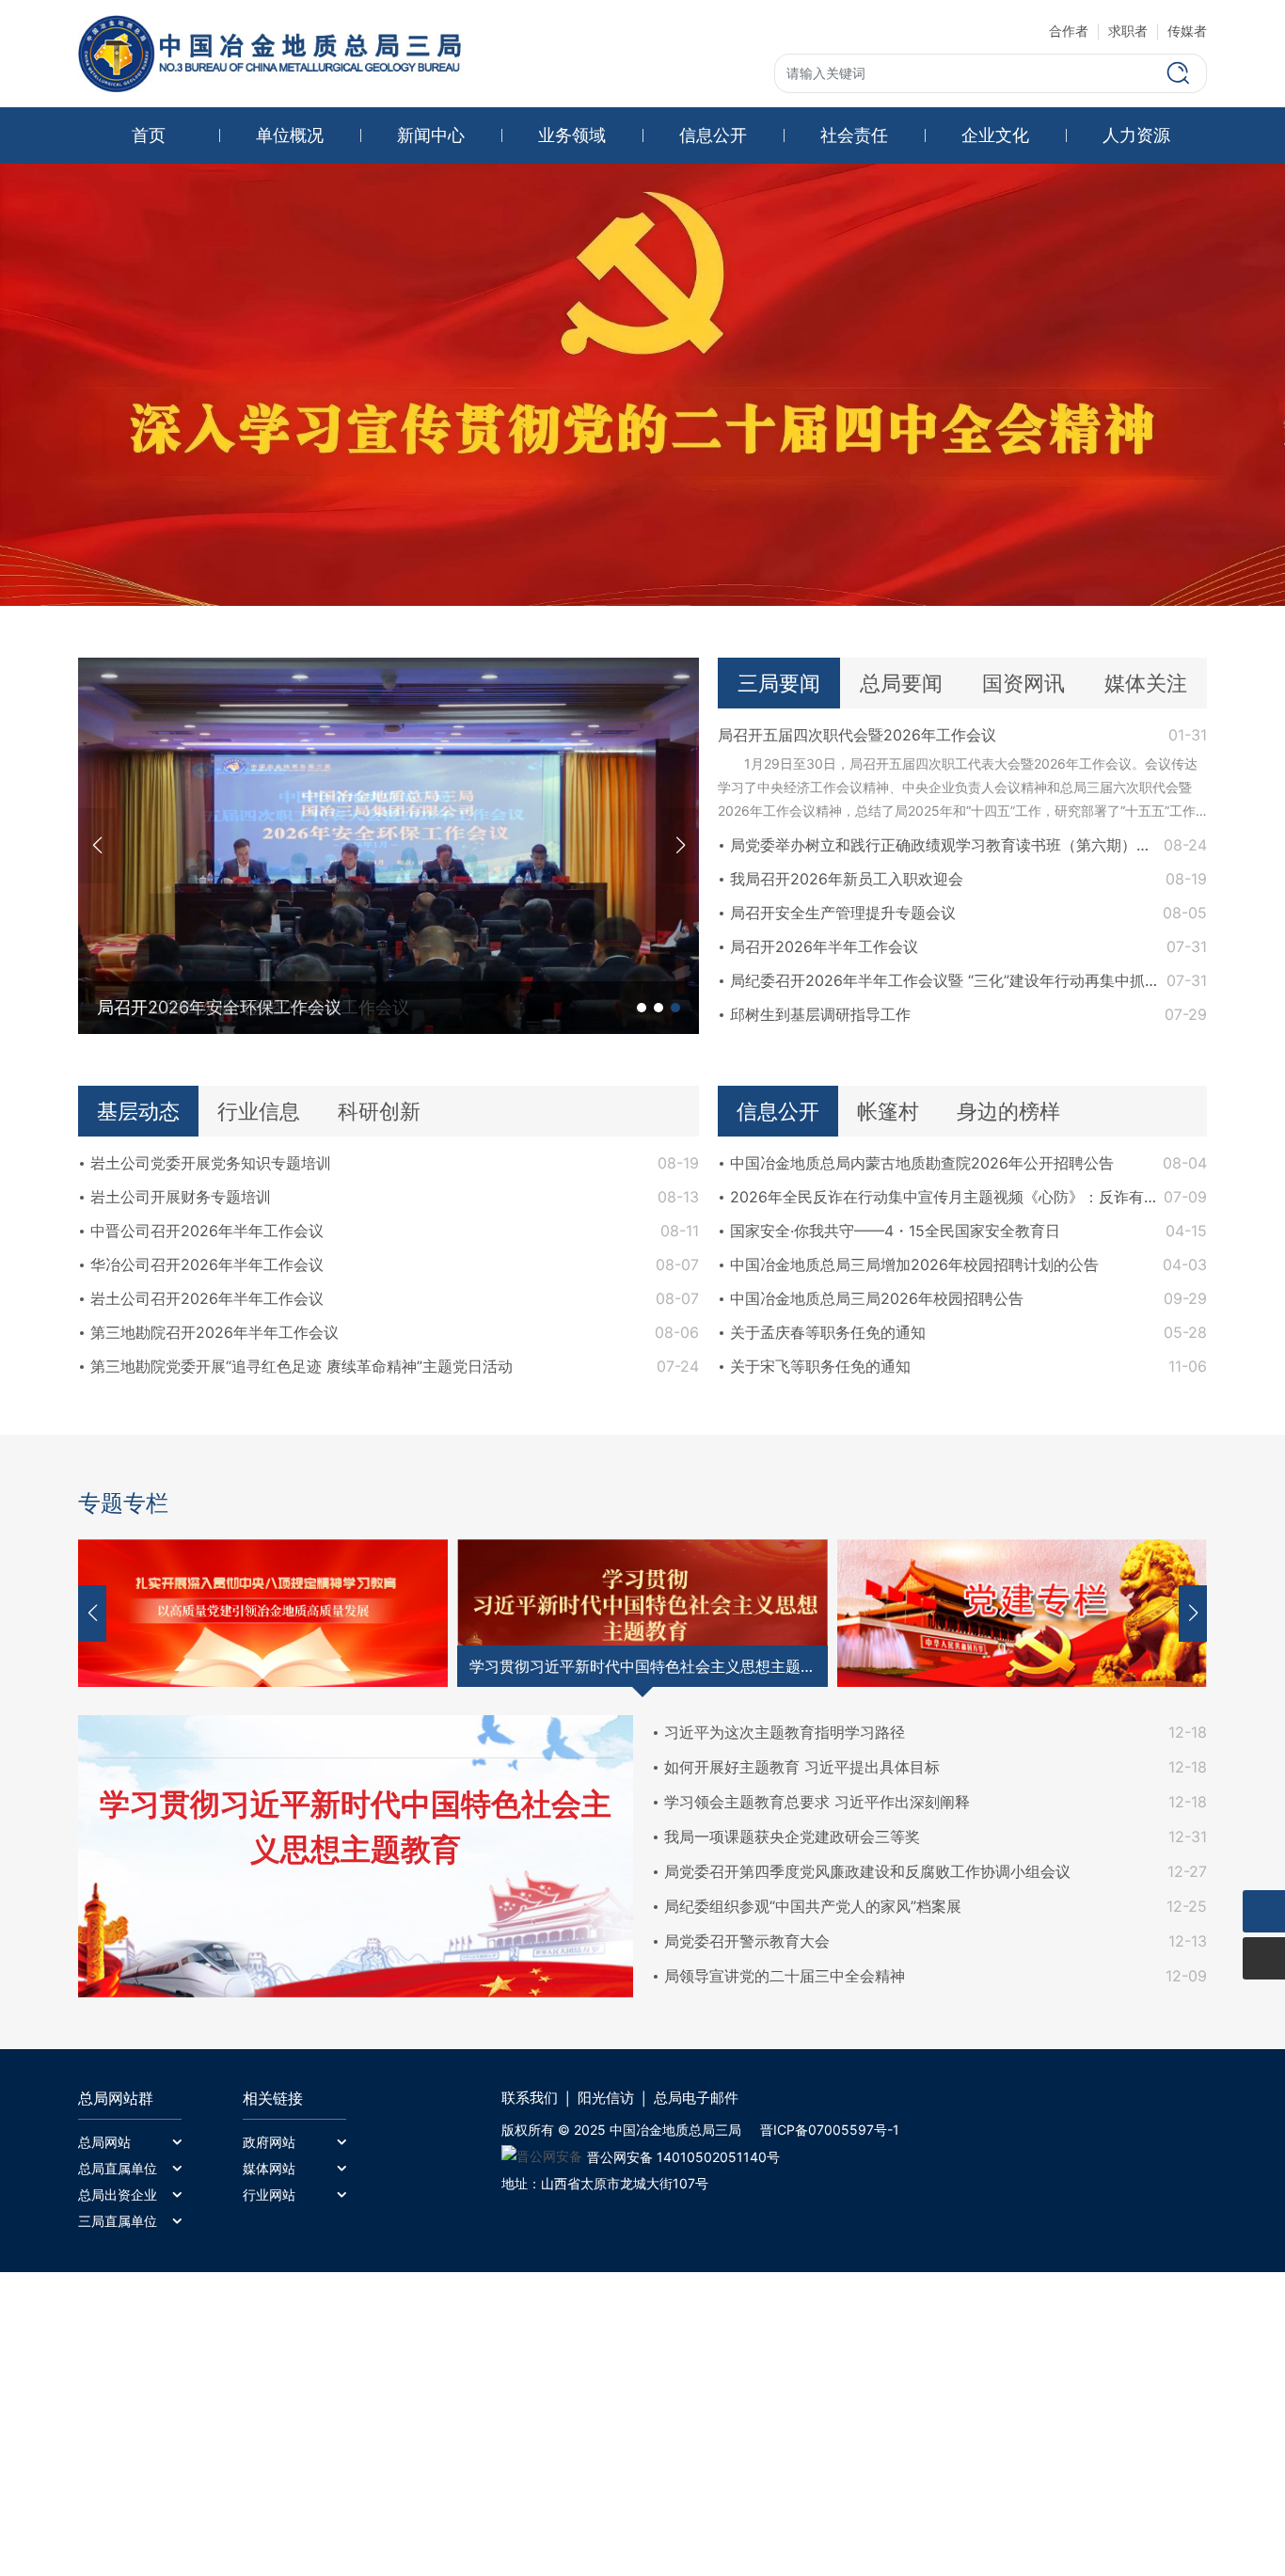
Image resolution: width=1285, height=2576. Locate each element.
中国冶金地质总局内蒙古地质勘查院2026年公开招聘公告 (922, 1163)
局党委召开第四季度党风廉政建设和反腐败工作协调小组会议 (867, 1871)
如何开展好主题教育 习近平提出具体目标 (802, 1767)
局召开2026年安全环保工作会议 (219, 1007)
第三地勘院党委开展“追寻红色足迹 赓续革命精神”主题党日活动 (301, 1366)
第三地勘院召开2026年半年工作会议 (214, 1332)
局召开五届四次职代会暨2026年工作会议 (857, 735)
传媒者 (1187, 31)
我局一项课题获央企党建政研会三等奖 (792, 1837)
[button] (680, 846)
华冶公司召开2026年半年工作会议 (207, 1264)
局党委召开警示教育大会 (747, 1941)
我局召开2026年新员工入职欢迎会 (847, 879)
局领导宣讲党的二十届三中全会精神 (785, 1976)
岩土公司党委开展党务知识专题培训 (211, 1163)
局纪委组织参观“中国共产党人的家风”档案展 (813, 1906)
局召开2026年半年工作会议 (824, 946)
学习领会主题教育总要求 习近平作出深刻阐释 (817, 1802)
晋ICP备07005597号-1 (830, 2130)
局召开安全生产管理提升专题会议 (843, 913)
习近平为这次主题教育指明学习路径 (785, 1732)
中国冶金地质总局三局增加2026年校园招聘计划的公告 (914, 1264)
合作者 (1069, 31)
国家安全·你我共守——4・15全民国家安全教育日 (895, 1231)
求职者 (1128, 31)
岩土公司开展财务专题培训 (181, 1197)
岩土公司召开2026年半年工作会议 (207, 1298)
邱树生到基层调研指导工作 (820, 1014)
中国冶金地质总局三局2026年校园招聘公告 (877, 1298)
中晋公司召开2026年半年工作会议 (207, 1231)
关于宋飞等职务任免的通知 (820, 1366)
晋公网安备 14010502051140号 (683, 2157)
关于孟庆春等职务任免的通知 (828, 1332)
